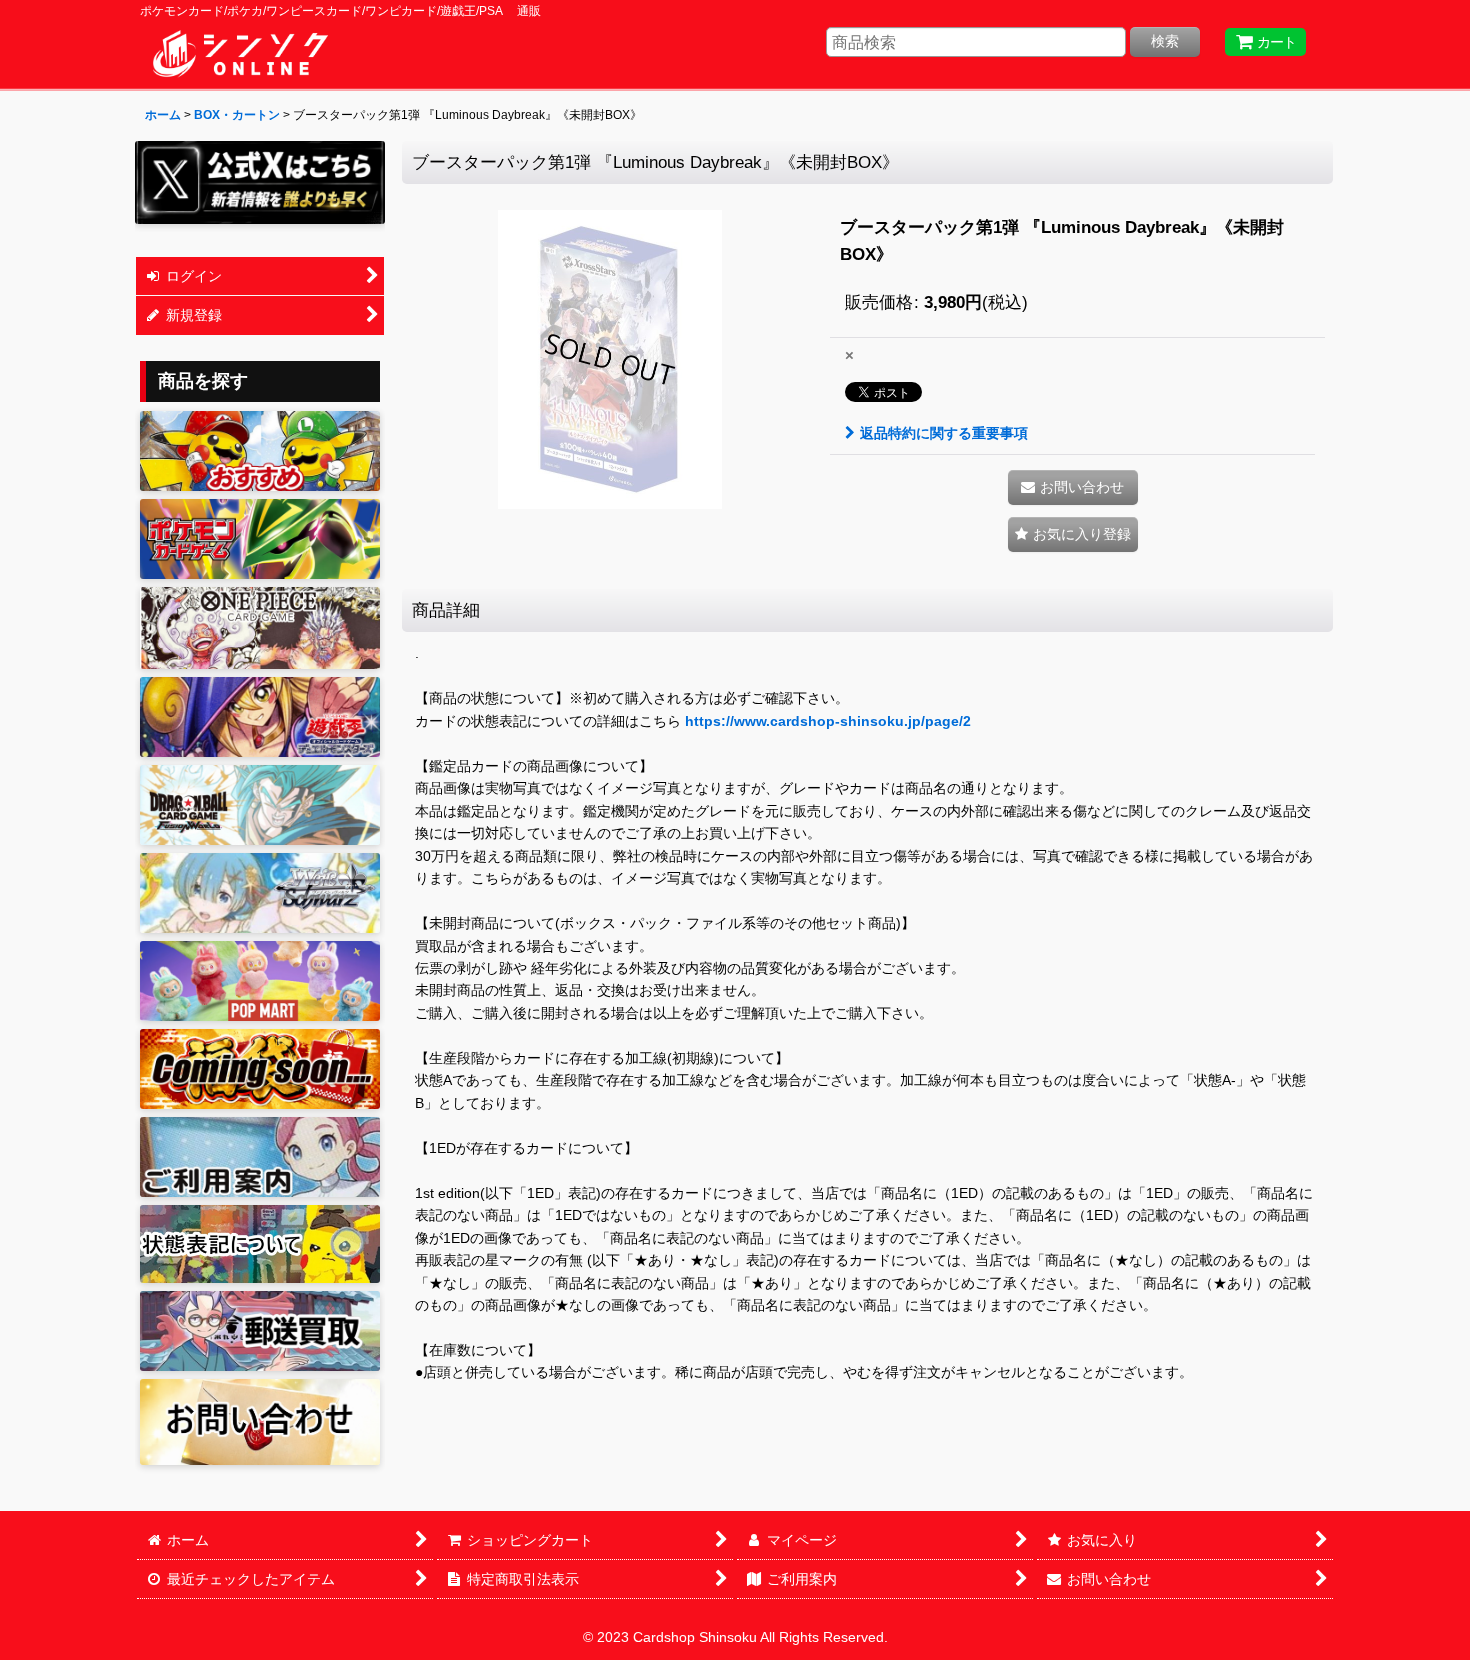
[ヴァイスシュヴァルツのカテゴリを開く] (260, 893)
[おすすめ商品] (260, 451)
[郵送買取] (260, 1331)
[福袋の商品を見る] (260, 1069)
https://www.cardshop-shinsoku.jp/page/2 (828, 721)
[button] (1073, 534)
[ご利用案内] (260, 1157)
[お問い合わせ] (260, 1421)
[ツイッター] (260, 182)
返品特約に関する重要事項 (944, 433)
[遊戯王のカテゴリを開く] (260, 717)
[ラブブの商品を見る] (260, 981)
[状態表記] (260, 1244)
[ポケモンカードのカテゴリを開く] (260, 539)
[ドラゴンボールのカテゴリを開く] (260, 805)
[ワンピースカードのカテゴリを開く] (260, 628)
